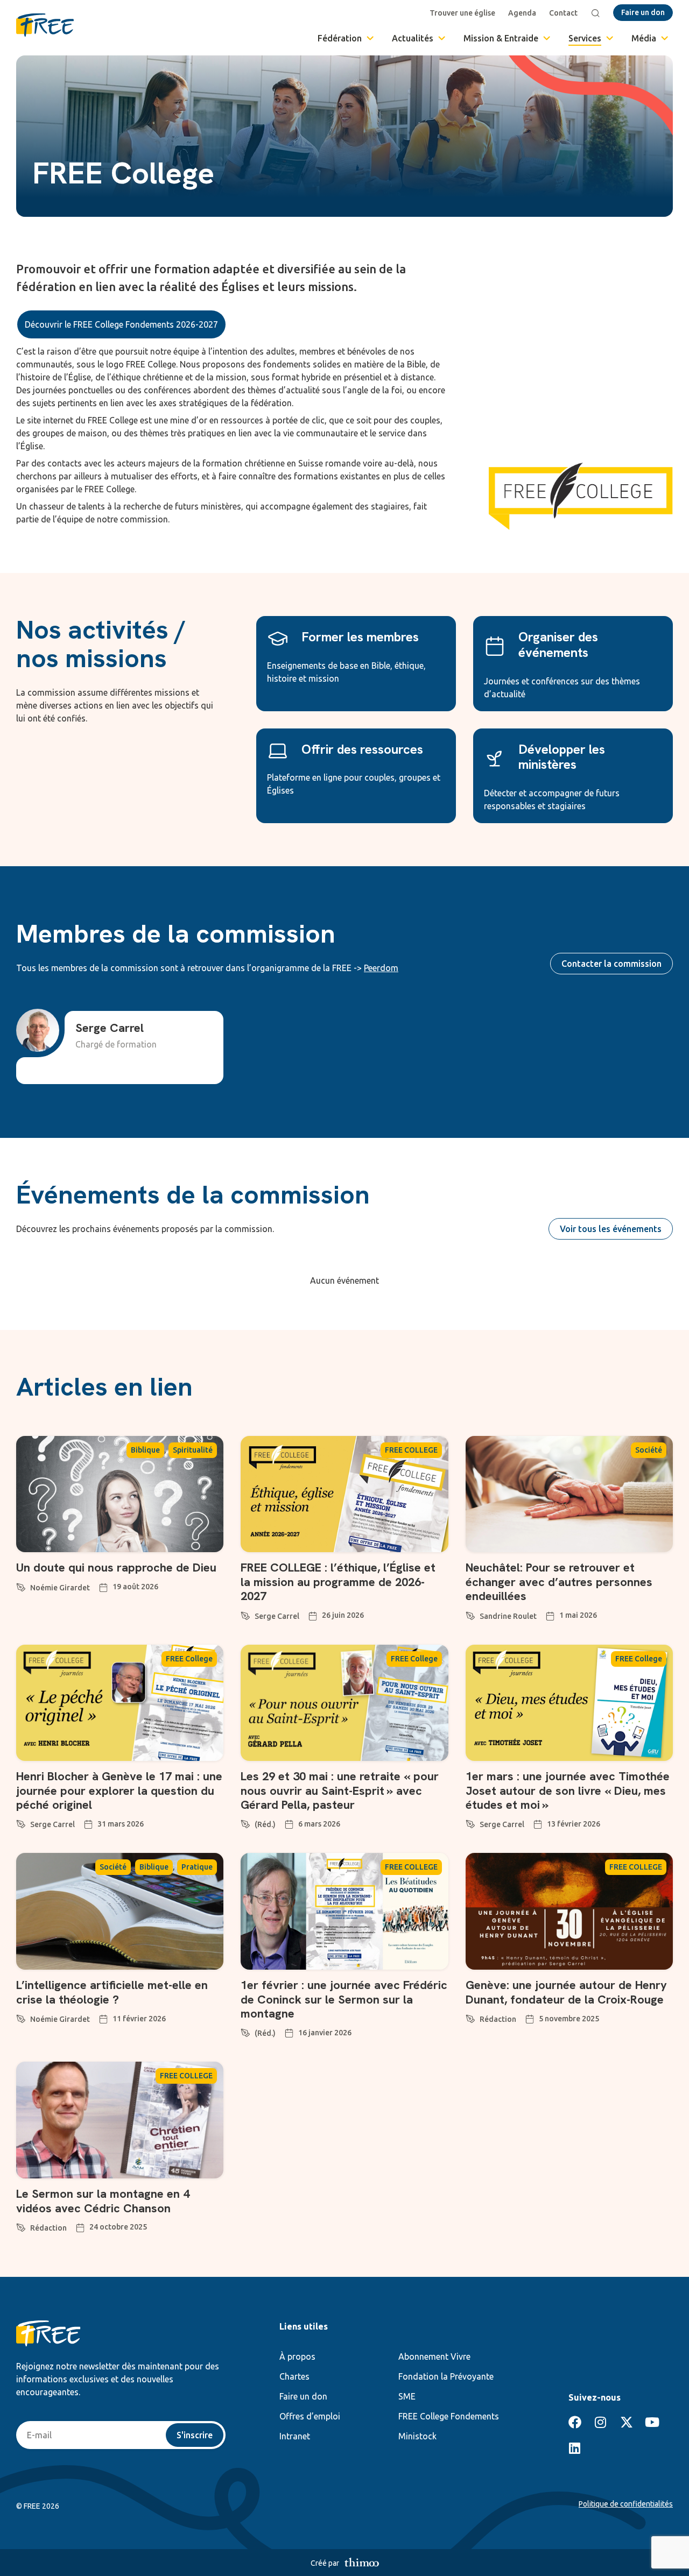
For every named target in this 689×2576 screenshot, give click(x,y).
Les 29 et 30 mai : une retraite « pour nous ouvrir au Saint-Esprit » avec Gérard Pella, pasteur (340, 1791)
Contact (563, 13)
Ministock (417, 2436)
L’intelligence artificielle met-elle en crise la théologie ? (112, 1992)
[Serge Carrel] (245, 1614)
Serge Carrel (277, 1616)
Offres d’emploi (310, 2416)
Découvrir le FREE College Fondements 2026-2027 (121, 324)
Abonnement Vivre (434, 2356)
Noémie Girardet (60, 1588)
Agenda (522, 13)
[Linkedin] (575, 2448)
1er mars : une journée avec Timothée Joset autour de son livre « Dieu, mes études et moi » (568, 1791)
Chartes (294, 2376)
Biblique (145, 1450)
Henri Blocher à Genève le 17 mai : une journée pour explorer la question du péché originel (119, 1791)
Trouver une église (462, 13)
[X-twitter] (627, 2422)
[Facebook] (575, 2422)
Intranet (295, 2436)
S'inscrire (195, 2435)
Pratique (197, 1867)
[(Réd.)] (245, 1822)
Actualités (413, 38)
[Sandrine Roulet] (470, 1614)
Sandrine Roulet (508, 1616)
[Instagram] (601, 2422)
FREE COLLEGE (411, 1450)
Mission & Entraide (501, 38)
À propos (297, 2356)
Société (649, 1450)
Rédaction (498, 2019)
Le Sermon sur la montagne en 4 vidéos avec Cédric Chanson (103, 2201)
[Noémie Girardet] (21, 1586)
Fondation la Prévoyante (446, 2376)
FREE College (189, 1659)
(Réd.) (265, 1824)
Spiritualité (193, 1450)
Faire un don (303, 2396)
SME (407, 2396)
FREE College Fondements (449, 2416)
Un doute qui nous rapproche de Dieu (116, 1567)
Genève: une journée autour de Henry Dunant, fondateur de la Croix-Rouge (566, 1992)
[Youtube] (652, 2422)
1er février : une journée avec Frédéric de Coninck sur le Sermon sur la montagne (344, 1999)
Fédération (340, 38)
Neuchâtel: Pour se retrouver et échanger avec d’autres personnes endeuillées (559, 1582)
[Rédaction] (470, 2017)
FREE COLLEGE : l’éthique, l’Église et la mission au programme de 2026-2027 (338, 1582)
